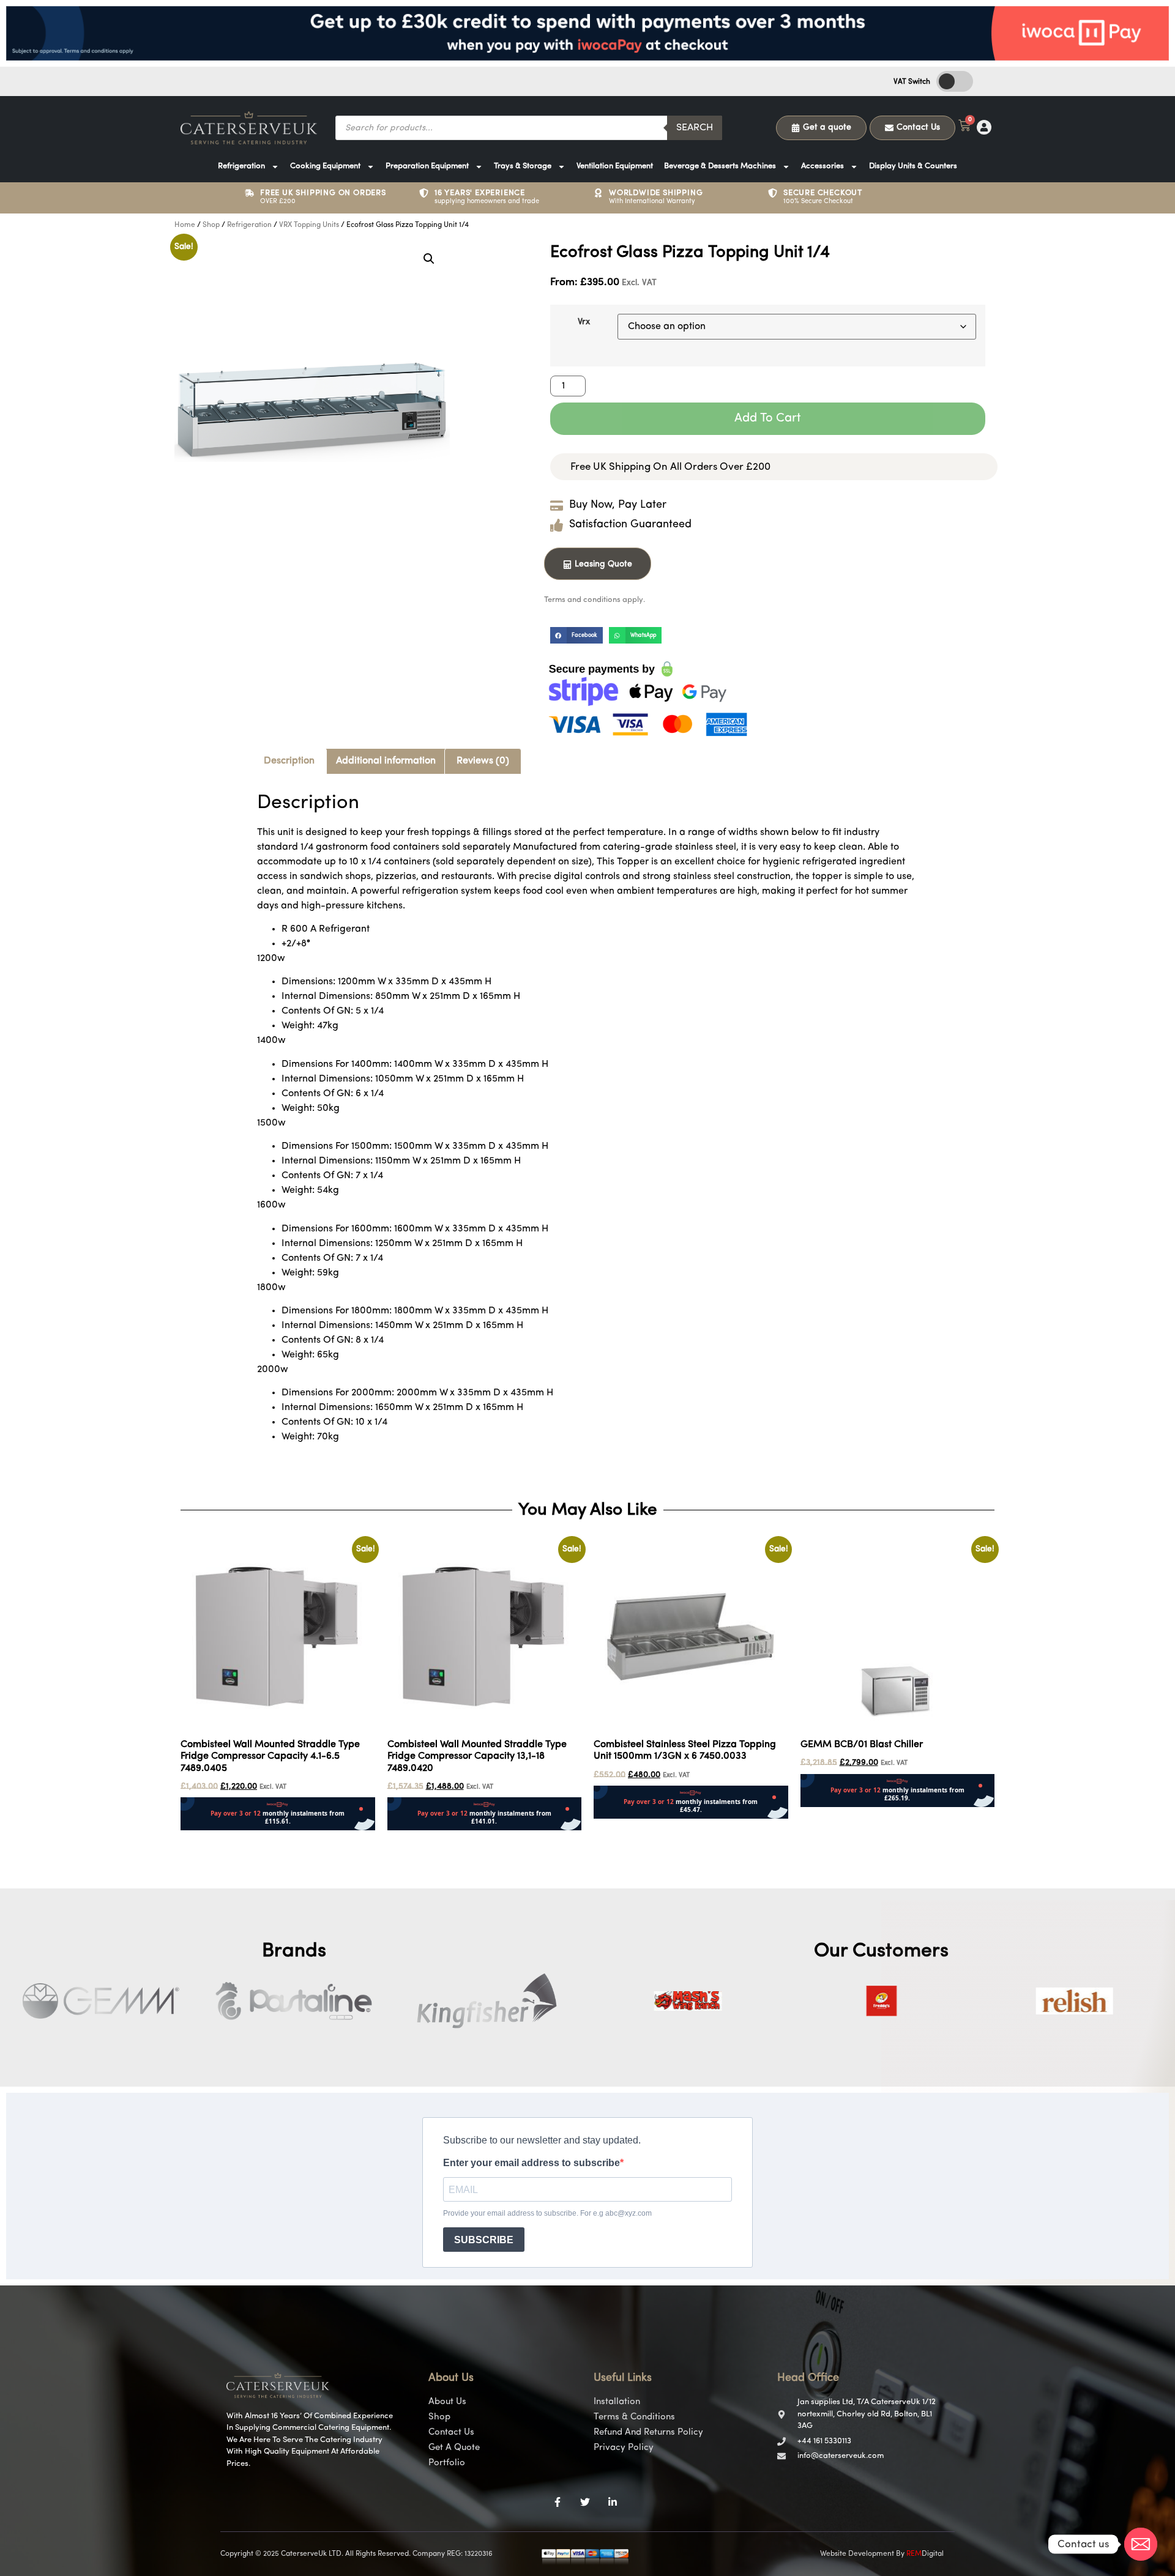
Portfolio (447, 2463)
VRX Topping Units (309, 225)
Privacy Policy (624, 2448)
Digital (925, 2554)
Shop (211, 225)
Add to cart (768, 418)
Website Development (857, 2554)
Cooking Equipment (325, 166)
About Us (447, 2402)
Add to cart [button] (205, 1838)
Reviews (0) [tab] (483, 761)
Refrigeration (241, 166)
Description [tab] (289, 761)
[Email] (1141, 2544)
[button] (429, 259)
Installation (617, 2402)
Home (185, 225)
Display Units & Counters (913, 166)
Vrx (584, 322)
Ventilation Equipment (615, 166)
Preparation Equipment (427, 166)
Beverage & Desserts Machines (720, 166)
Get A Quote (454, 2448)
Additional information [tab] (386, 761)
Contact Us (451, 2433)
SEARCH (695, 128)
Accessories (822, 166)
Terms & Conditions (634, 2417)
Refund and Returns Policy (648, 2433)
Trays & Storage (523, 166)
